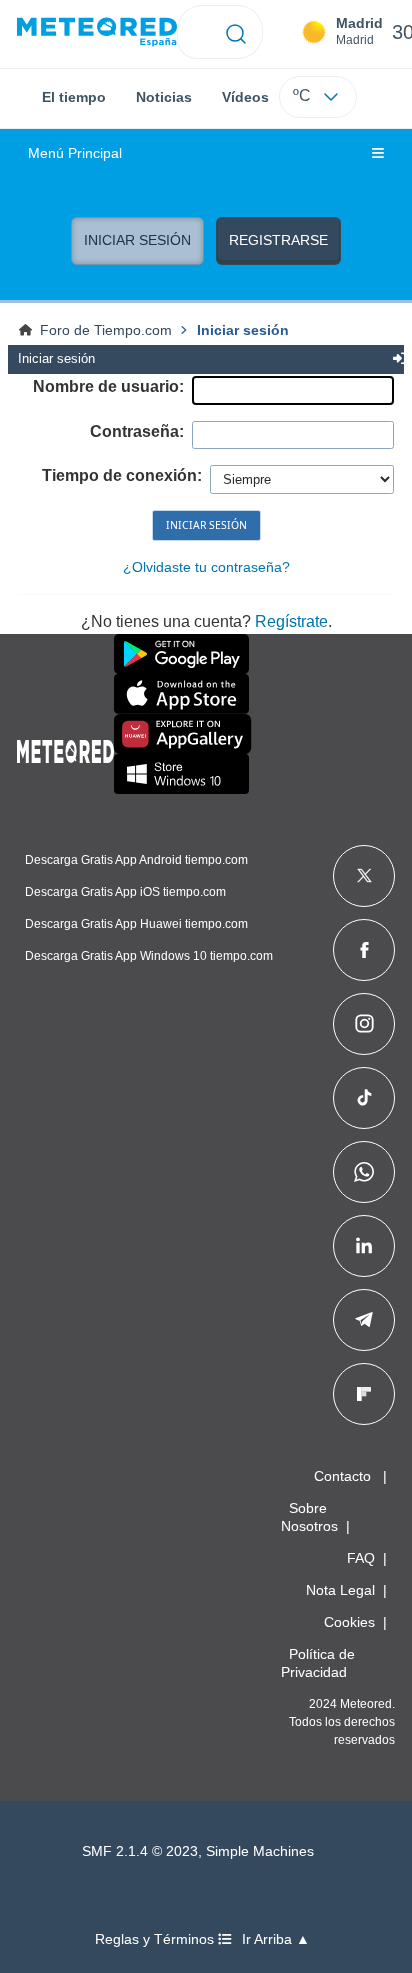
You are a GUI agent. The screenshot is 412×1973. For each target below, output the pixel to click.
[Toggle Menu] (378, 154)
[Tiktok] (364, 1098)
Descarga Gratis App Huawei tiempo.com (136, 924)
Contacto (342, 1476)
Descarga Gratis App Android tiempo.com (136, 860)
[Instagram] (364, 1024)
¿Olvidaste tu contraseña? (206, 567)
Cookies (349, 1622)
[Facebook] (364, 950)
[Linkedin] (364, 1246)
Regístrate (291, 621)
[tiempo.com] (97, 32)
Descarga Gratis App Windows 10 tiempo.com (149, 956)
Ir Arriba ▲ (276, 1939)
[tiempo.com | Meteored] (65, 748)
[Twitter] (364, 876)
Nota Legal (340, 1590)
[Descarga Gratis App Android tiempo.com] (181, 654)
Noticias (164, 97)
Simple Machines (260, 1851)
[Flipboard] (364, 1394)
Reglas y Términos (156, 1939)
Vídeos (245, 97)
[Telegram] (363, 1320)
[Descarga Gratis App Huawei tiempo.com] (183, 734)
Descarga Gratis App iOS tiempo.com (125, 892)
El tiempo (74, 97)
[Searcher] (236, 32)
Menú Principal (75, 153)
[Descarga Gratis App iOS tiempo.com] (181, 694)
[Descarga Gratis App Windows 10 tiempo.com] (181, 774)
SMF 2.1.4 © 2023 (140, 1851)
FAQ (361, 1558)
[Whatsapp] (364, 1172)
